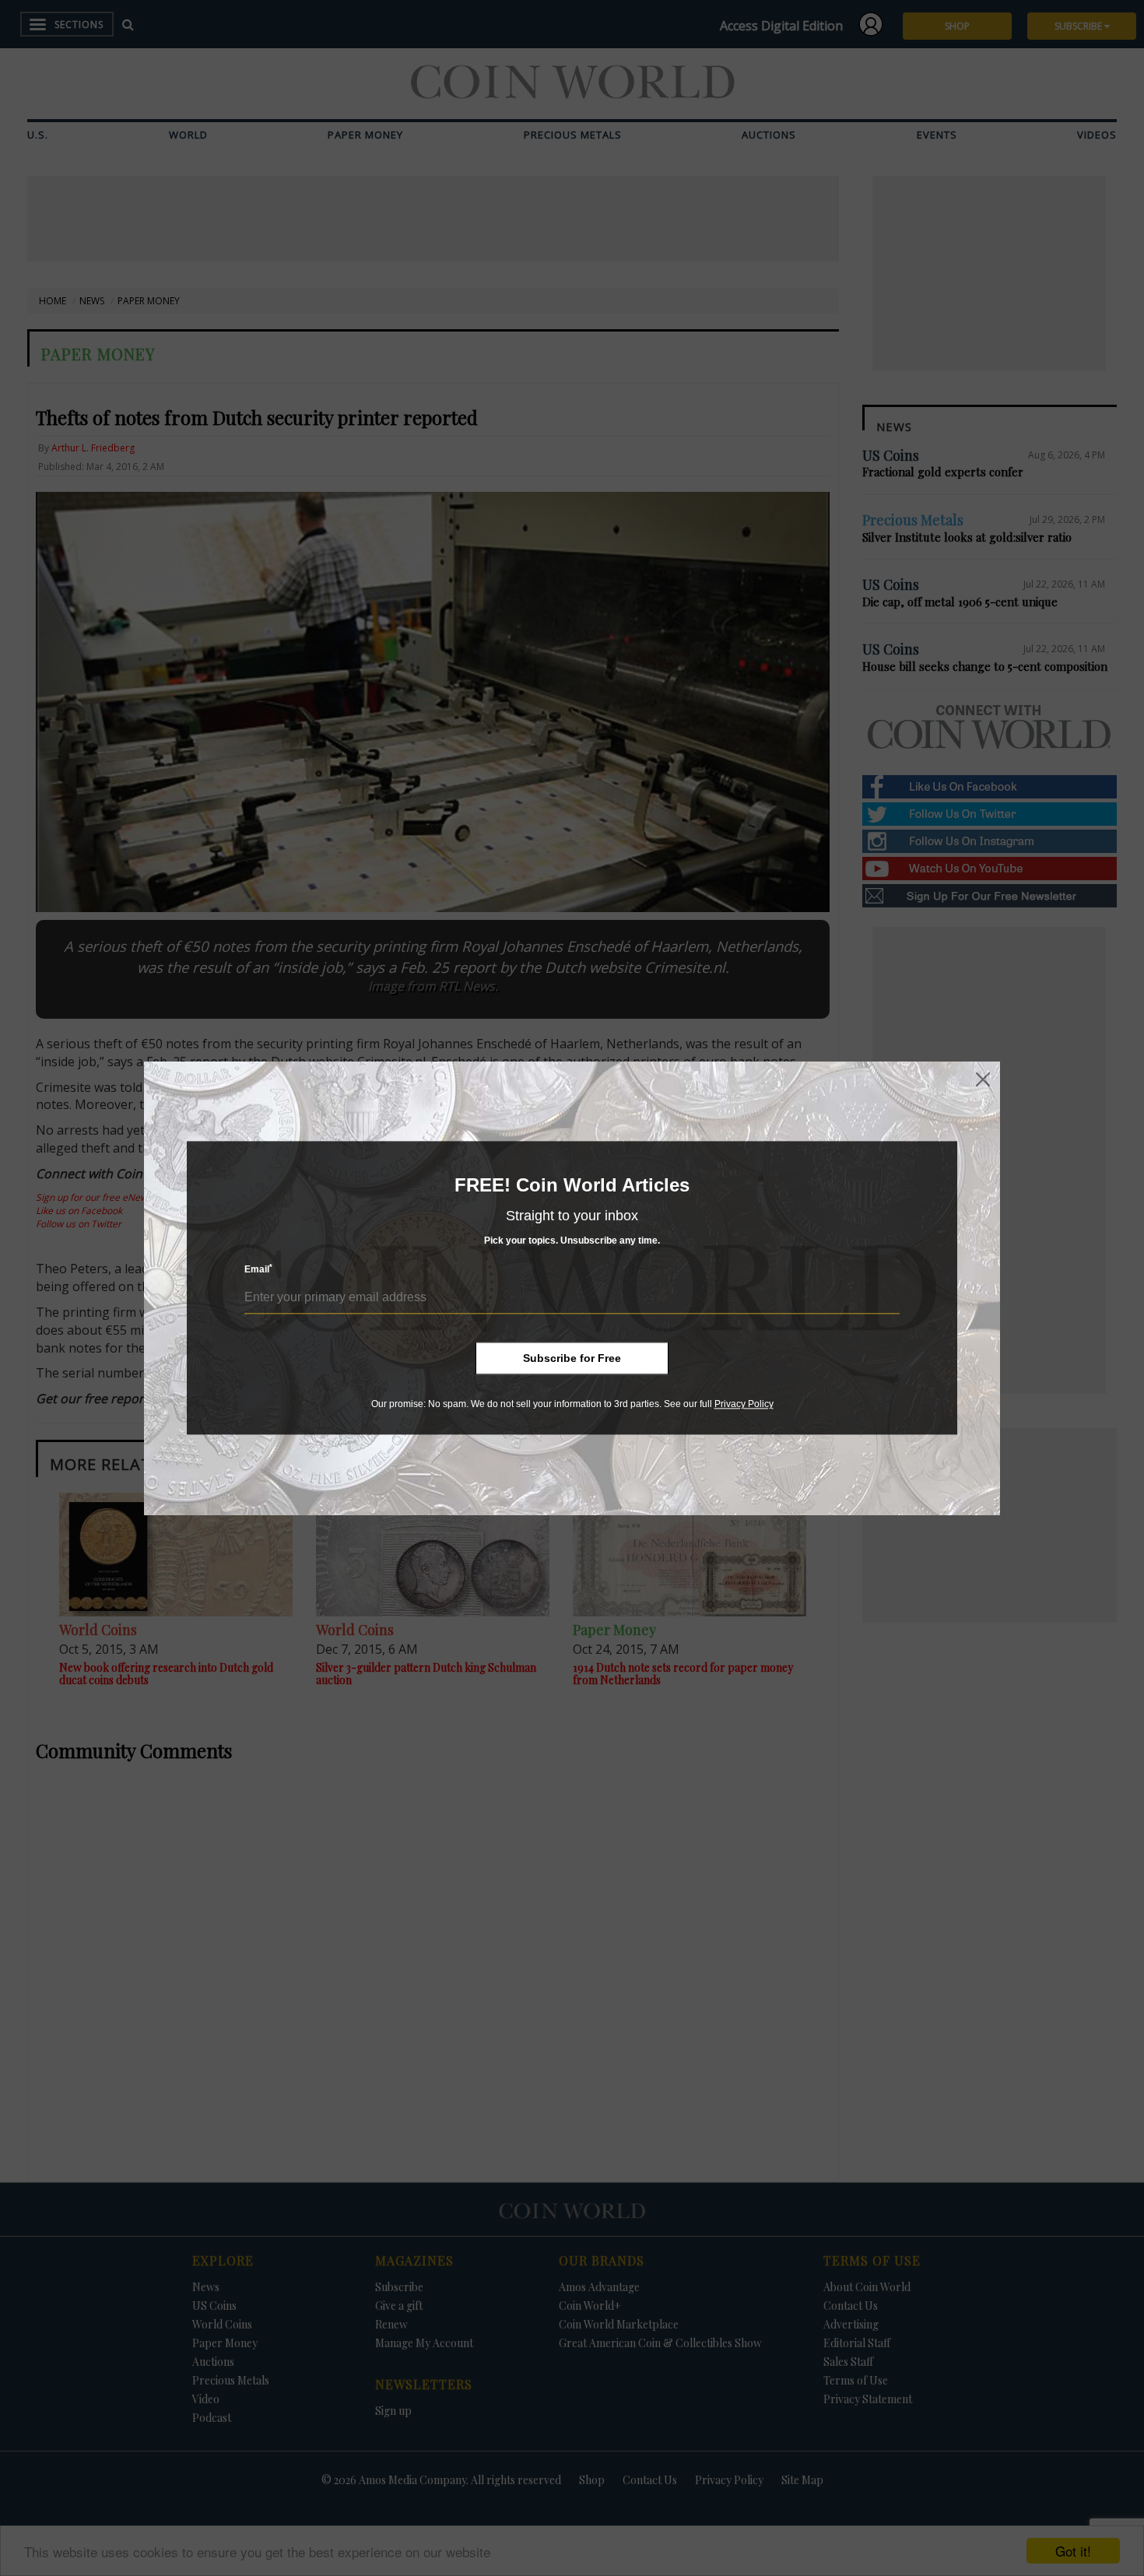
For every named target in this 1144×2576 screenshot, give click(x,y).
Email (258, 1270)
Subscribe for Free (572, 1358)
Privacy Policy (744, 1404)
